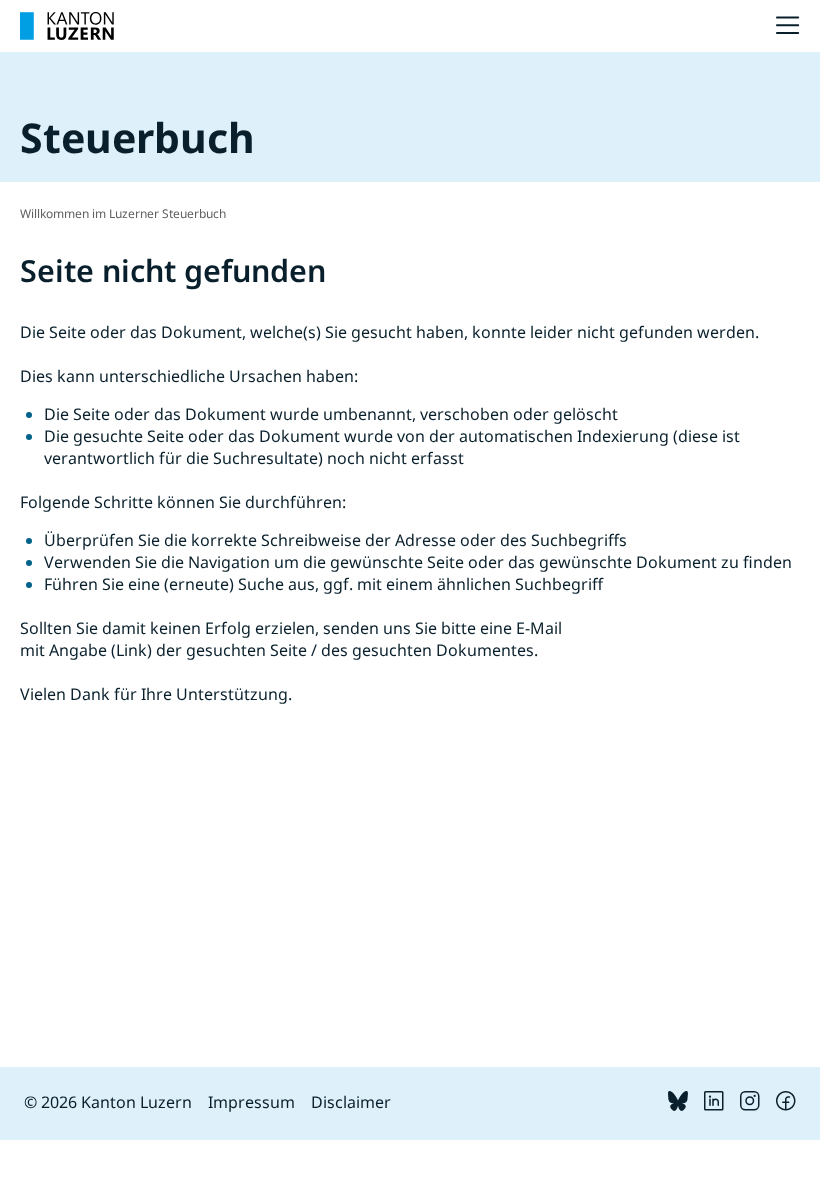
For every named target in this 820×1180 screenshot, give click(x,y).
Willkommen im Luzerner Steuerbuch (123, 213)
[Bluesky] (678, 1105)
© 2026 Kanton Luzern (108, 1102)
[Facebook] (786, 1105)
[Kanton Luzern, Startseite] (67, 26)
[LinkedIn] (714, 1105)
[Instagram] (750, 1105)
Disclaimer (351, 1102)
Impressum (251, 1102)
